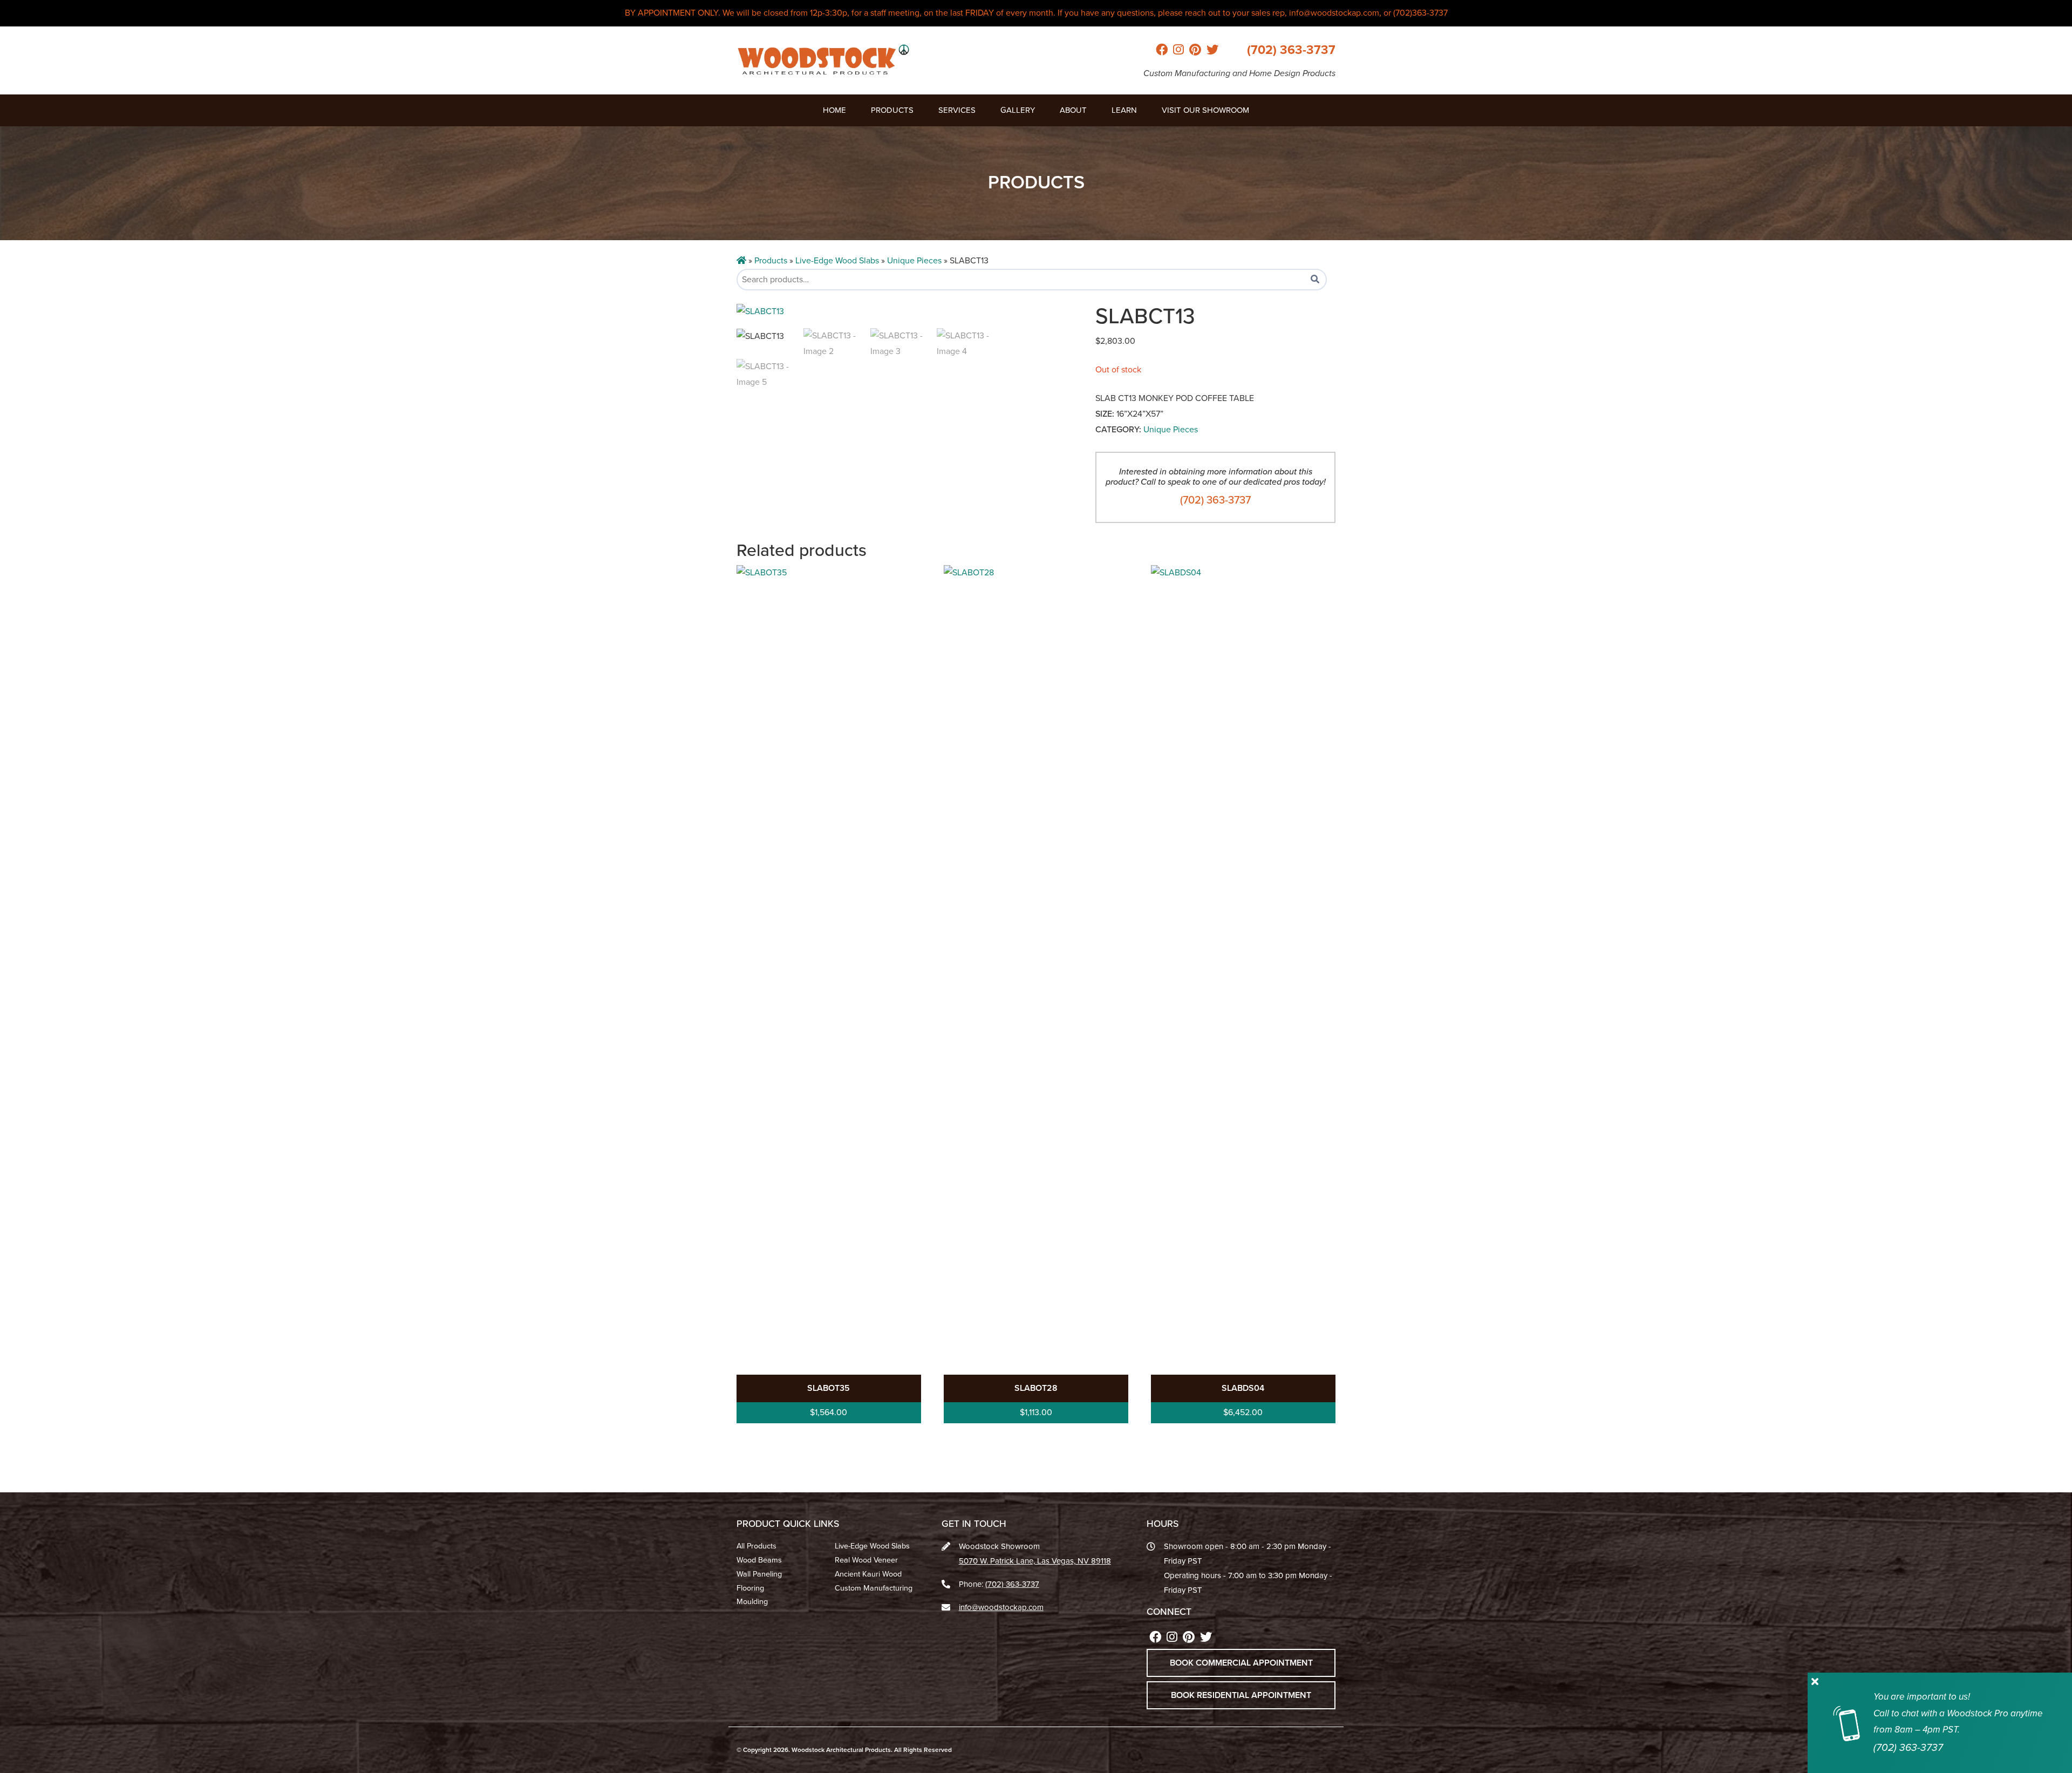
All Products (756, 1546)
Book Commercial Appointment (1241, 1663)
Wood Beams (759, 1560)
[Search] (1315, 280)
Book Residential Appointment (1241, 1695)
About (1073, 110)
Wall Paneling (759, 1574)
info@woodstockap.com (1001, 1607)
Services (957, 110)
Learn (1124, 110)
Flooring (750, 1588)
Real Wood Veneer (866, 1560)
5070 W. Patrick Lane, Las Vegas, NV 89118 (1035, 1561)
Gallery (1018, 110)
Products (892, 110)
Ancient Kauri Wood (868, 1574)
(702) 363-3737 (1291, 50)
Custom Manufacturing (874, 1588)
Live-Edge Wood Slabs (837, 261)
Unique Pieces (914, 261)
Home (834, 110)
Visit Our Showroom (1205, 110)
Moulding (752, 1602)
